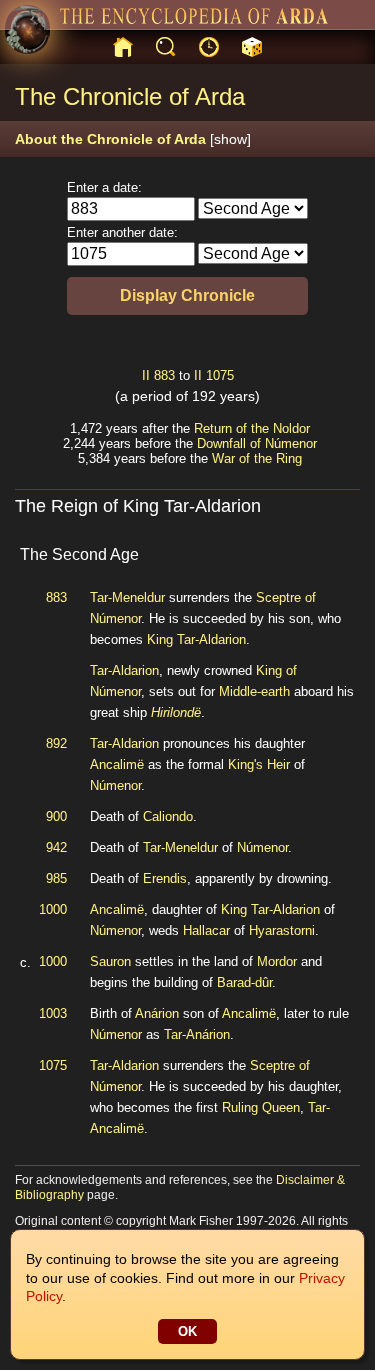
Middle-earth (254, 691)
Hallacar (206, 930)
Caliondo (168, 816)
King (160, 639)
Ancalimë (117, 764)
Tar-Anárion (197, 1034)
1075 (220, 375)
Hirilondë (176, 712)
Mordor (277, 961)
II (146, 375)
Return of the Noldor (252, 428)
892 (56, 743)
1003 (53, 1013)
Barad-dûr (244, 982)
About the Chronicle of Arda (133, 139)
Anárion (157, 1013)
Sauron (110, 961)
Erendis (165, 878)
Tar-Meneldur (127, 597)
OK (187, 1331)
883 (164, 375)
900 (56, 816)
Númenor (115, 785)
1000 (53, 909)
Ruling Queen (261, 1107)
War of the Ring (257, 458)
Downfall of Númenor (257, 443)
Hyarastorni (282, 930)
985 (56, 878)
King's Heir (259, 764)
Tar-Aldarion (211, 639)
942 (56, 847)
